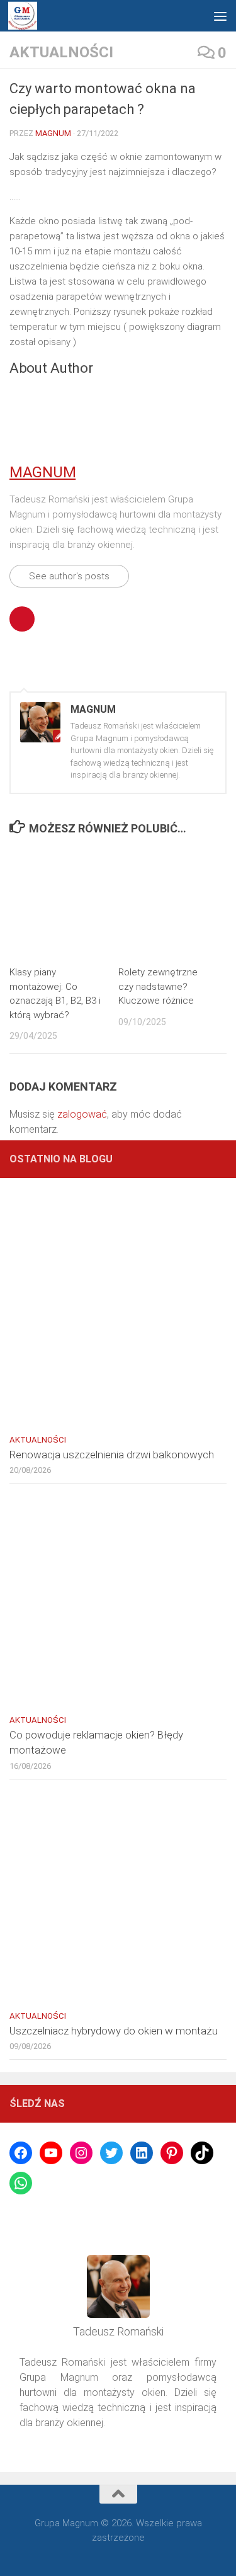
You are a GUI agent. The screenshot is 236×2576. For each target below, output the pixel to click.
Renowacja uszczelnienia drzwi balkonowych (112, 1455)
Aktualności (61, 52)
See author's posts (69, 576)
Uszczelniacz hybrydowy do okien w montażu (114, 2031)
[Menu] (220, 16)
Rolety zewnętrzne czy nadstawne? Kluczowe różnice (158, 986)
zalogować (82, 1114)
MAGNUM (53, 133)
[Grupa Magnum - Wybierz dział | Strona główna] (23, 16)
